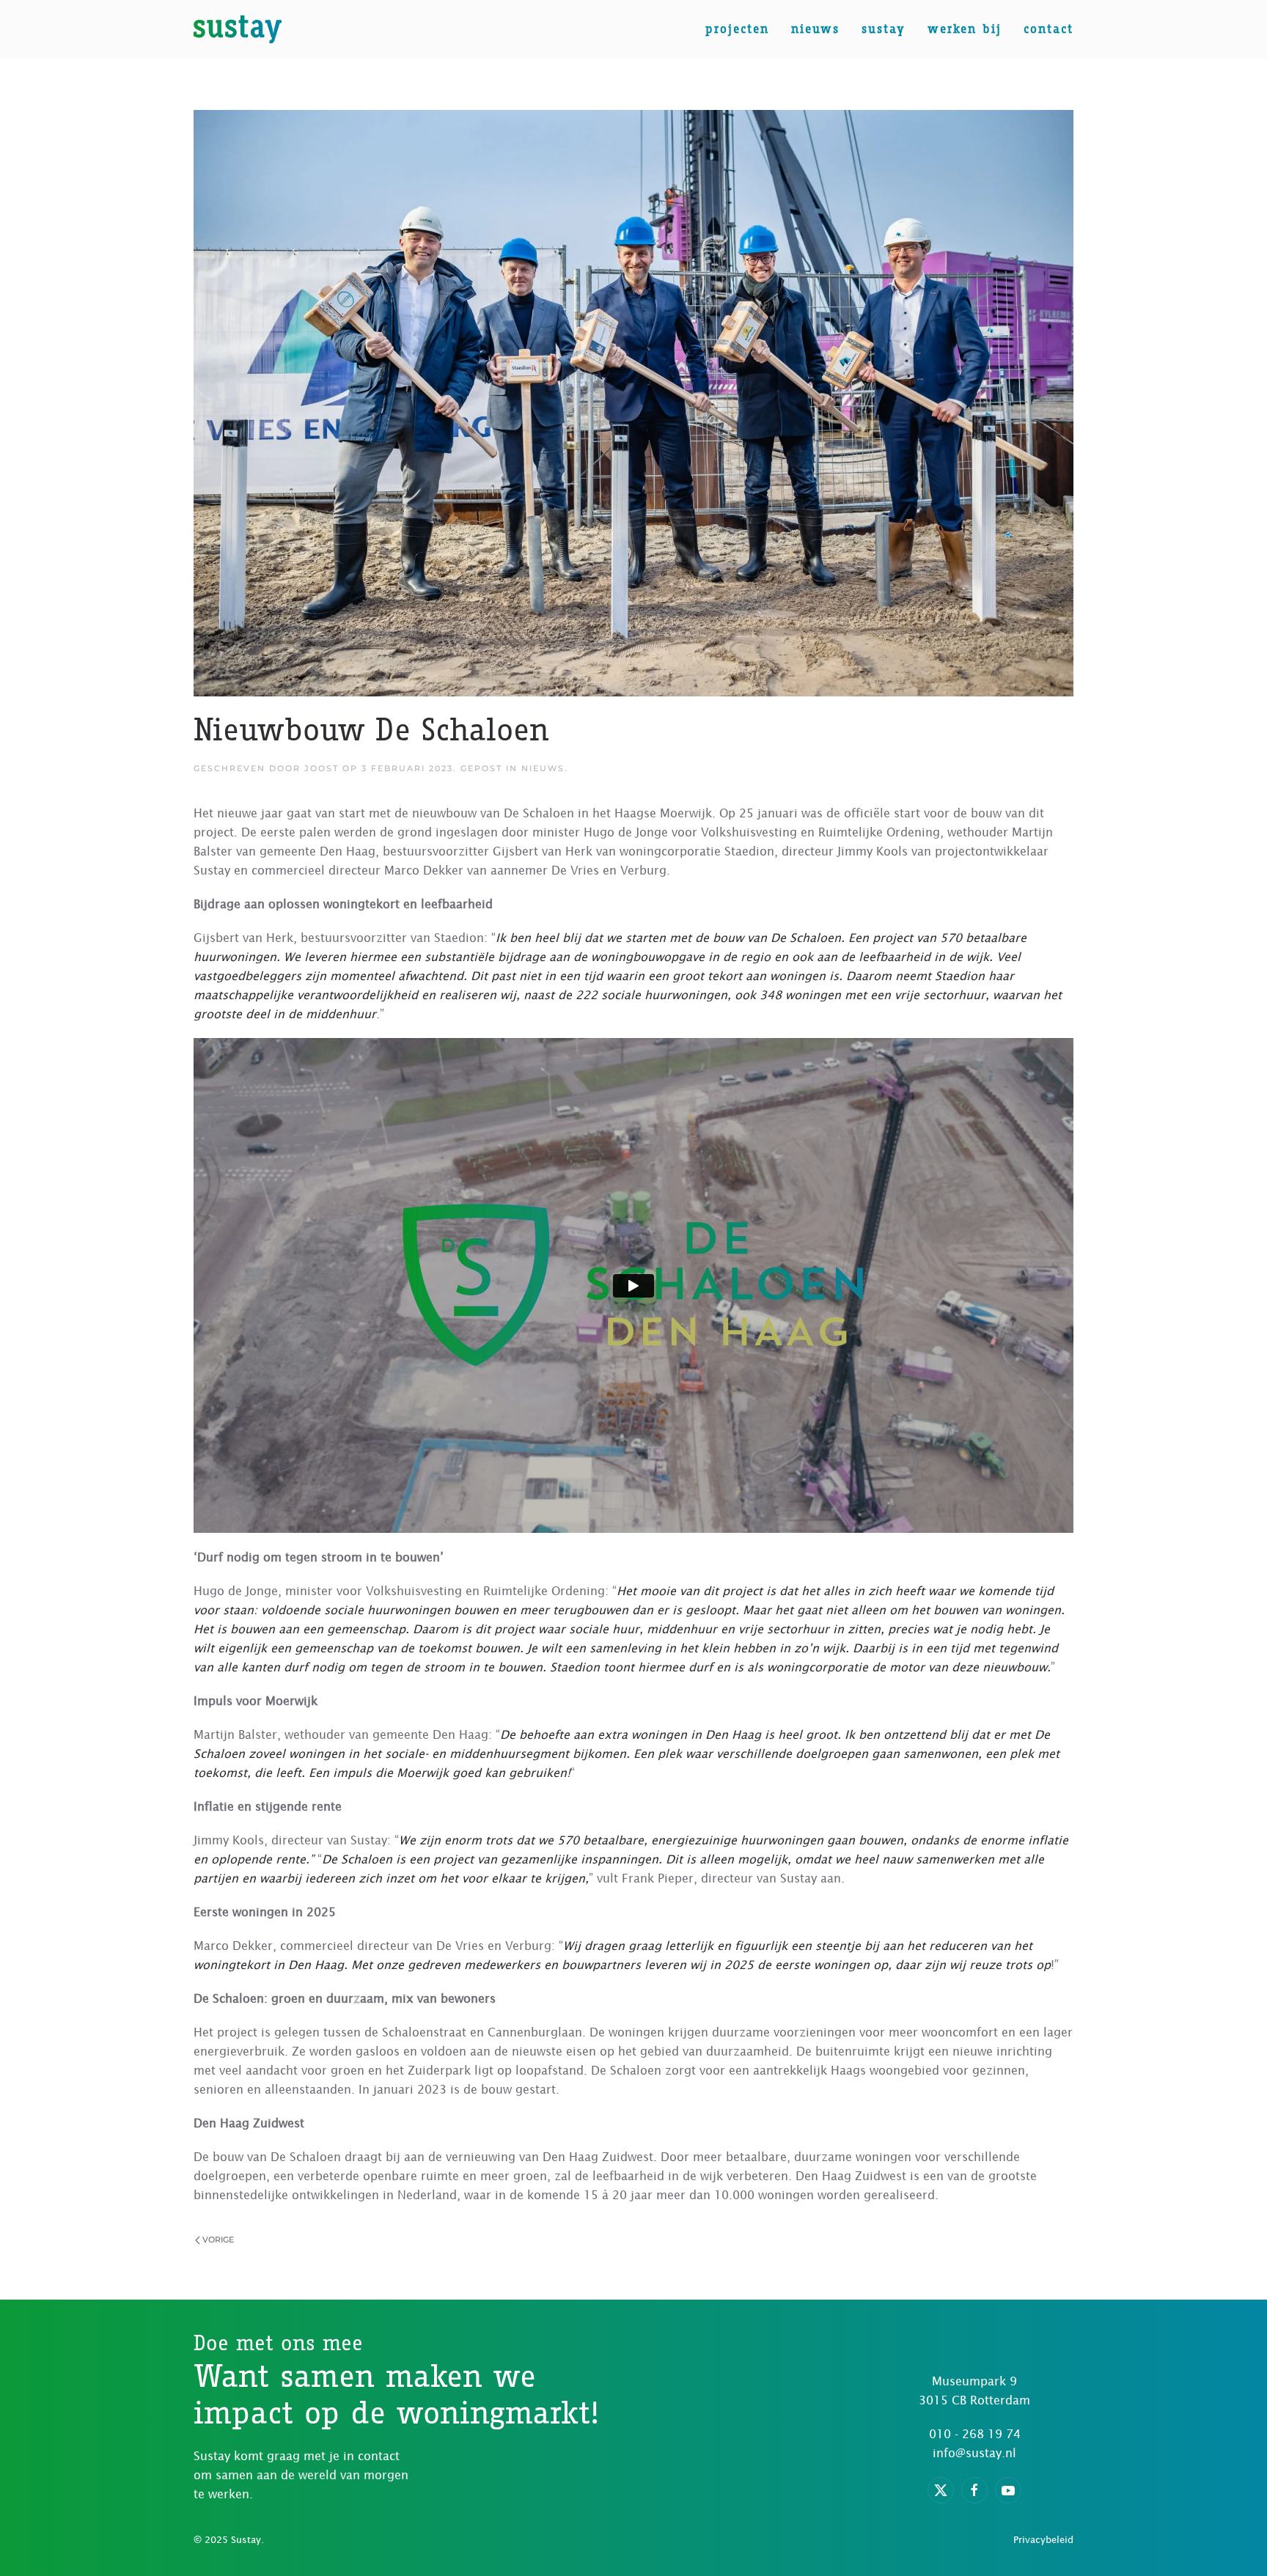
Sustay (884, 29)
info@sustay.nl (974, 2453)
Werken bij (965, 29)
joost (322, 768)
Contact (1049, 29)
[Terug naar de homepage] (238, 29)
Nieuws (815, 29)
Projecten (737, 29)
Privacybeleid (1043, 2540)
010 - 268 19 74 (975, 2434)
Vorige (218, 2240)
